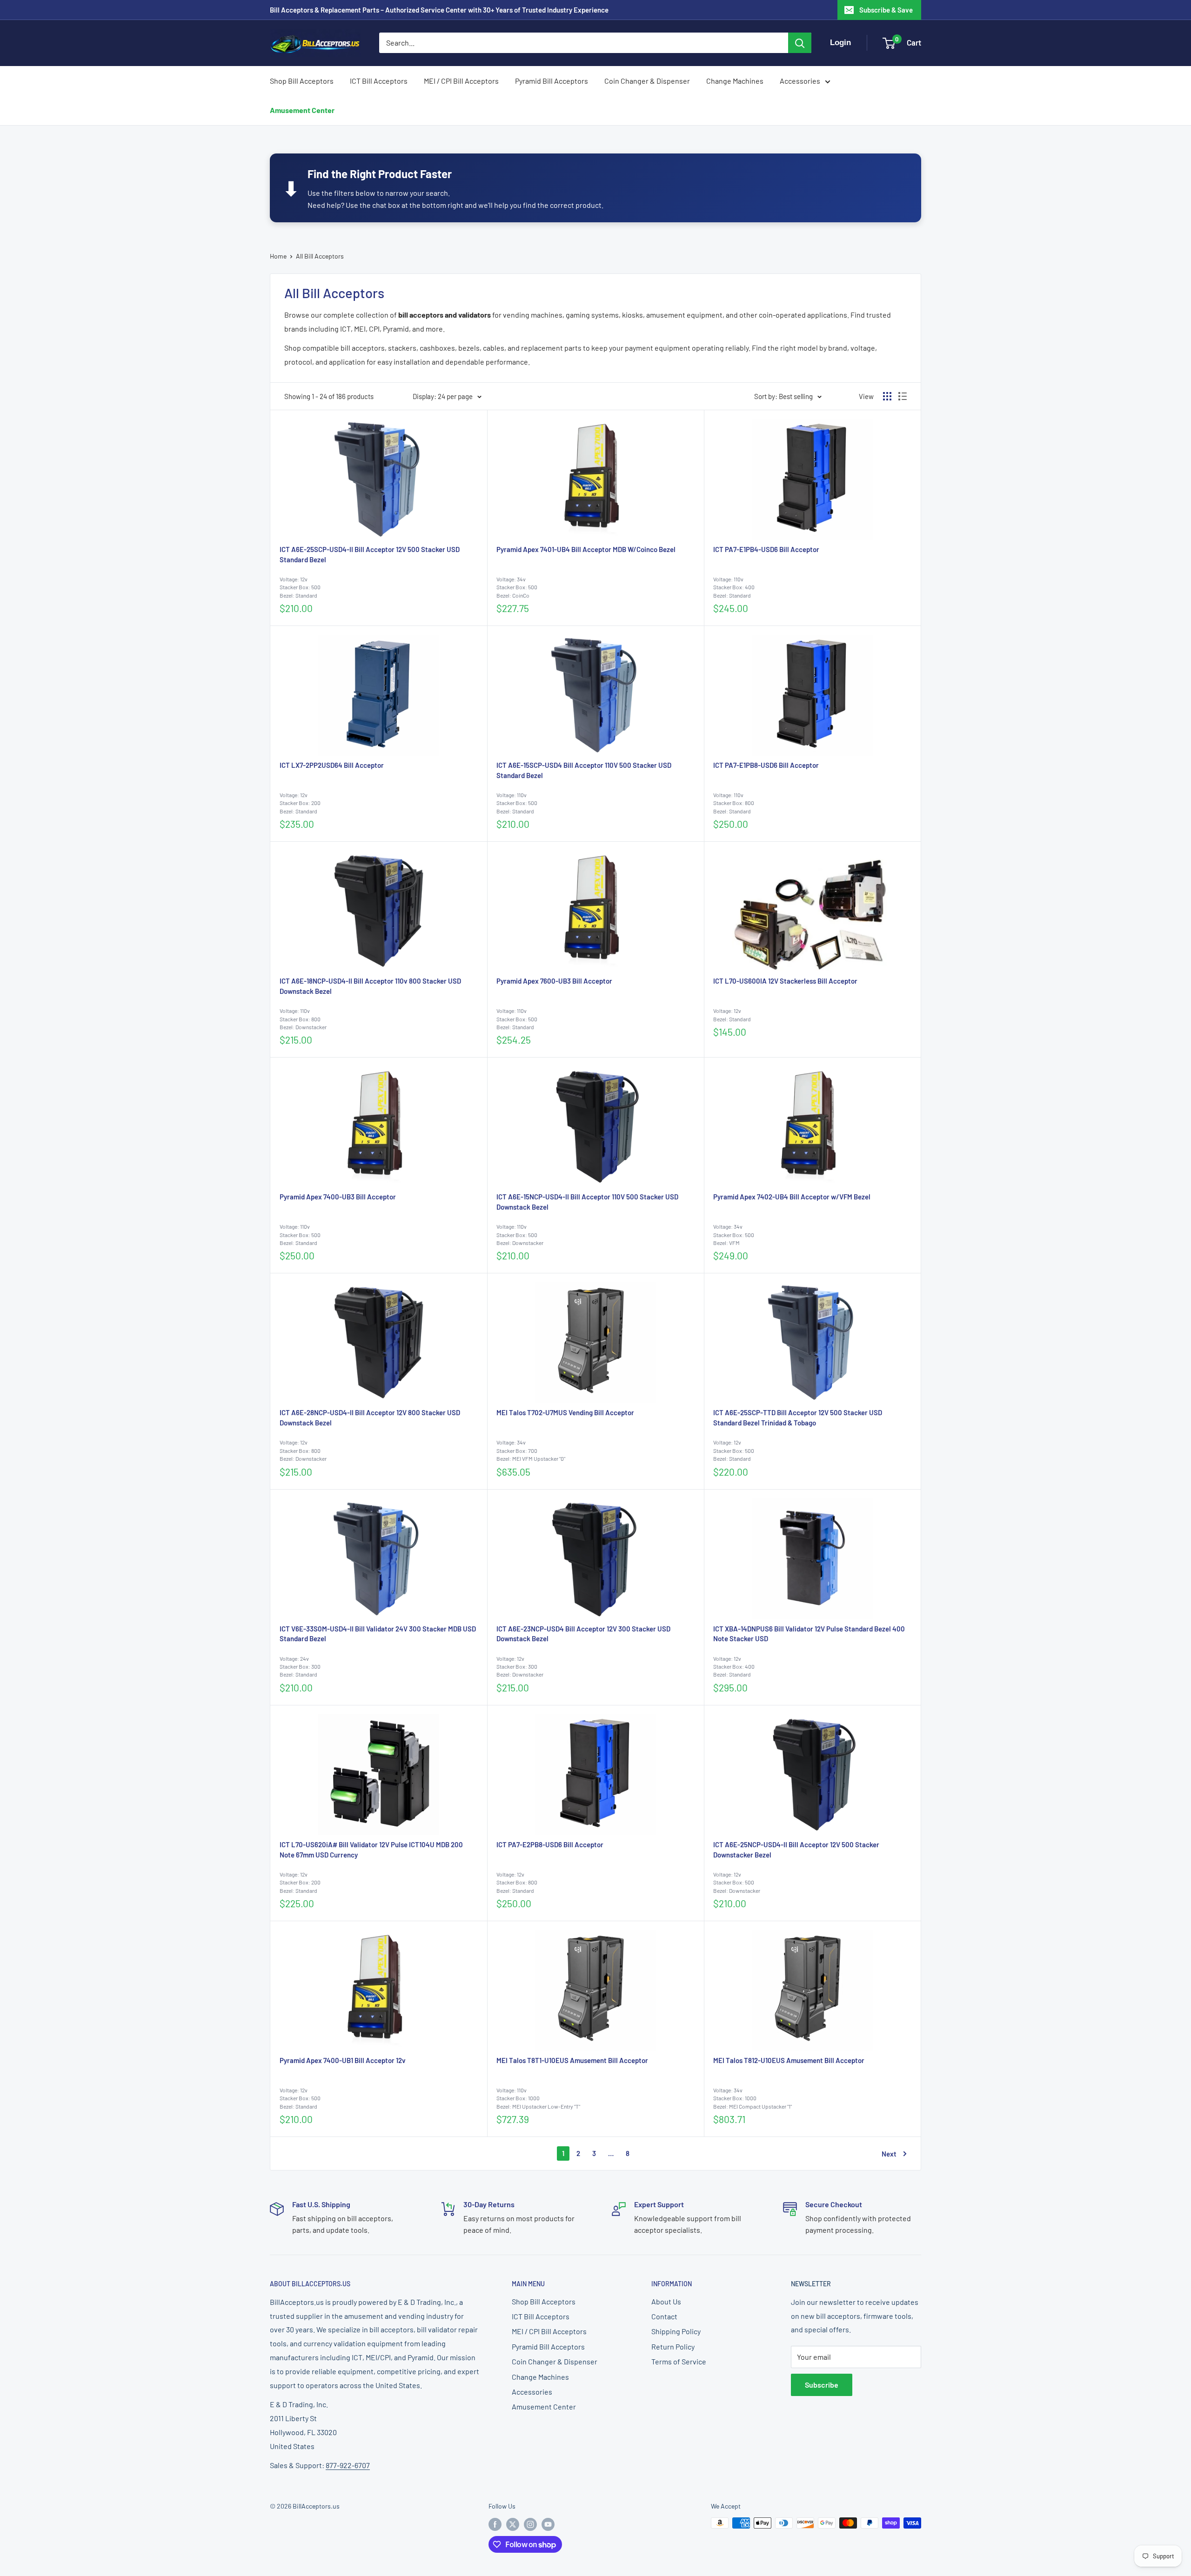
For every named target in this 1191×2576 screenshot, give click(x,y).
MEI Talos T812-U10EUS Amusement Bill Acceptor (789, 2060)
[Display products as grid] (887, 396)
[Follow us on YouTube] (548, 2524)
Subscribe (822, 2385)
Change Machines (735, 81)
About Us (666, 2301)
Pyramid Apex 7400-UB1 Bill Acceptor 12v (343, 2060)
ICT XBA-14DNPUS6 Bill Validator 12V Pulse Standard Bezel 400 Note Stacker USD (809, 1634)
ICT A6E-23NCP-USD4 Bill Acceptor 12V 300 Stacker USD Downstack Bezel (583, 1634)
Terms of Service (679, 2361)
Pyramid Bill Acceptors (552, 81)
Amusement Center (302, 110)
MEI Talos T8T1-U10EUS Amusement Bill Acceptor (572, 2060)
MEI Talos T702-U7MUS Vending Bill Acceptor (565, 1412)
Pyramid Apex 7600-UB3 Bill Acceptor (554, 981)
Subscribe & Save (886, 10)
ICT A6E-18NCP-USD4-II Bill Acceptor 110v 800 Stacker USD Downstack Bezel (370, 986)
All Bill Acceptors (320, 256)
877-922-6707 (348, 2465)
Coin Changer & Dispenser (647, 81)
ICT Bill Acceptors (379, 81)
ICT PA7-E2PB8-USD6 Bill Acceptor (550, 1844)
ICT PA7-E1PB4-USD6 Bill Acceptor (766, 549)
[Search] (800, 43)
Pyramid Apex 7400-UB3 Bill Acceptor (338, 1197)
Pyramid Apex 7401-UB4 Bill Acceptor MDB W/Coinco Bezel (586, 549)
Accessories (800, 81)
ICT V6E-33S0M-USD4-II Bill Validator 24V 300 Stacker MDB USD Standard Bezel (378, 1634)
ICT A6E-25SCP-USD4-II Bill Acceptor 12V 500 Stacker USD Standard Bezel (370, 554)
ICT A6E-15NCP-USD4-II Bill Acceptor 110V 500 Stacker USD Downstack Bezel (587, 1202)
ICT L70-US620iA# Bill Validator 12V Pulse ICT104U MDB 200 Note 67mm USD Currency (371, 1850)
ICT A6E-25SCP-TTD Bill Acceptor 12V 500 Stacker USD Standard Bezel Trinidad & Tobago (798, 1418)
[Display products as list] (903, 396)
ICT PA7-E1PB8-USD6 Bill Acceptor (766, 765)
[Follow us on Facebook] (495, 2524)
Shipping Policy (676, 2331)
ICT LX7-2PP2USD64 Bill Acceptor (332, 765)
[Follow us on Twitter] (513, 2524)
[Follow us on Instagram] (530, 2524)
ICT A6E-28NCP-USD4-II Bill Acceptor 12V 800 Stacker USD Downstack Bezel (370, 1418)
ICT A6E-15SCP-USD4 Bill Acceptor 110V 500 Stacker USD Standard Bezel (584, 770)
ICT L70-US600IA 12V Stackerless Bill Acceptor (785, 981)
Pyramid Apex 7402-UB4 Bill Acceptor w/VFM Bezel (792, 1197)
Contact (664, 2316)
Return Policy (673, 2346)
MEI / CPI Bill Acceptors (461, 81)
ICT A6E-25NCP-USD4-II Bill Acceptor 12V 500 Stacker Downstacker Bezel (796, 1850)
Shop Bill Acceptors (302, 81)
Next (889, 2154)
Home (278, 256)
